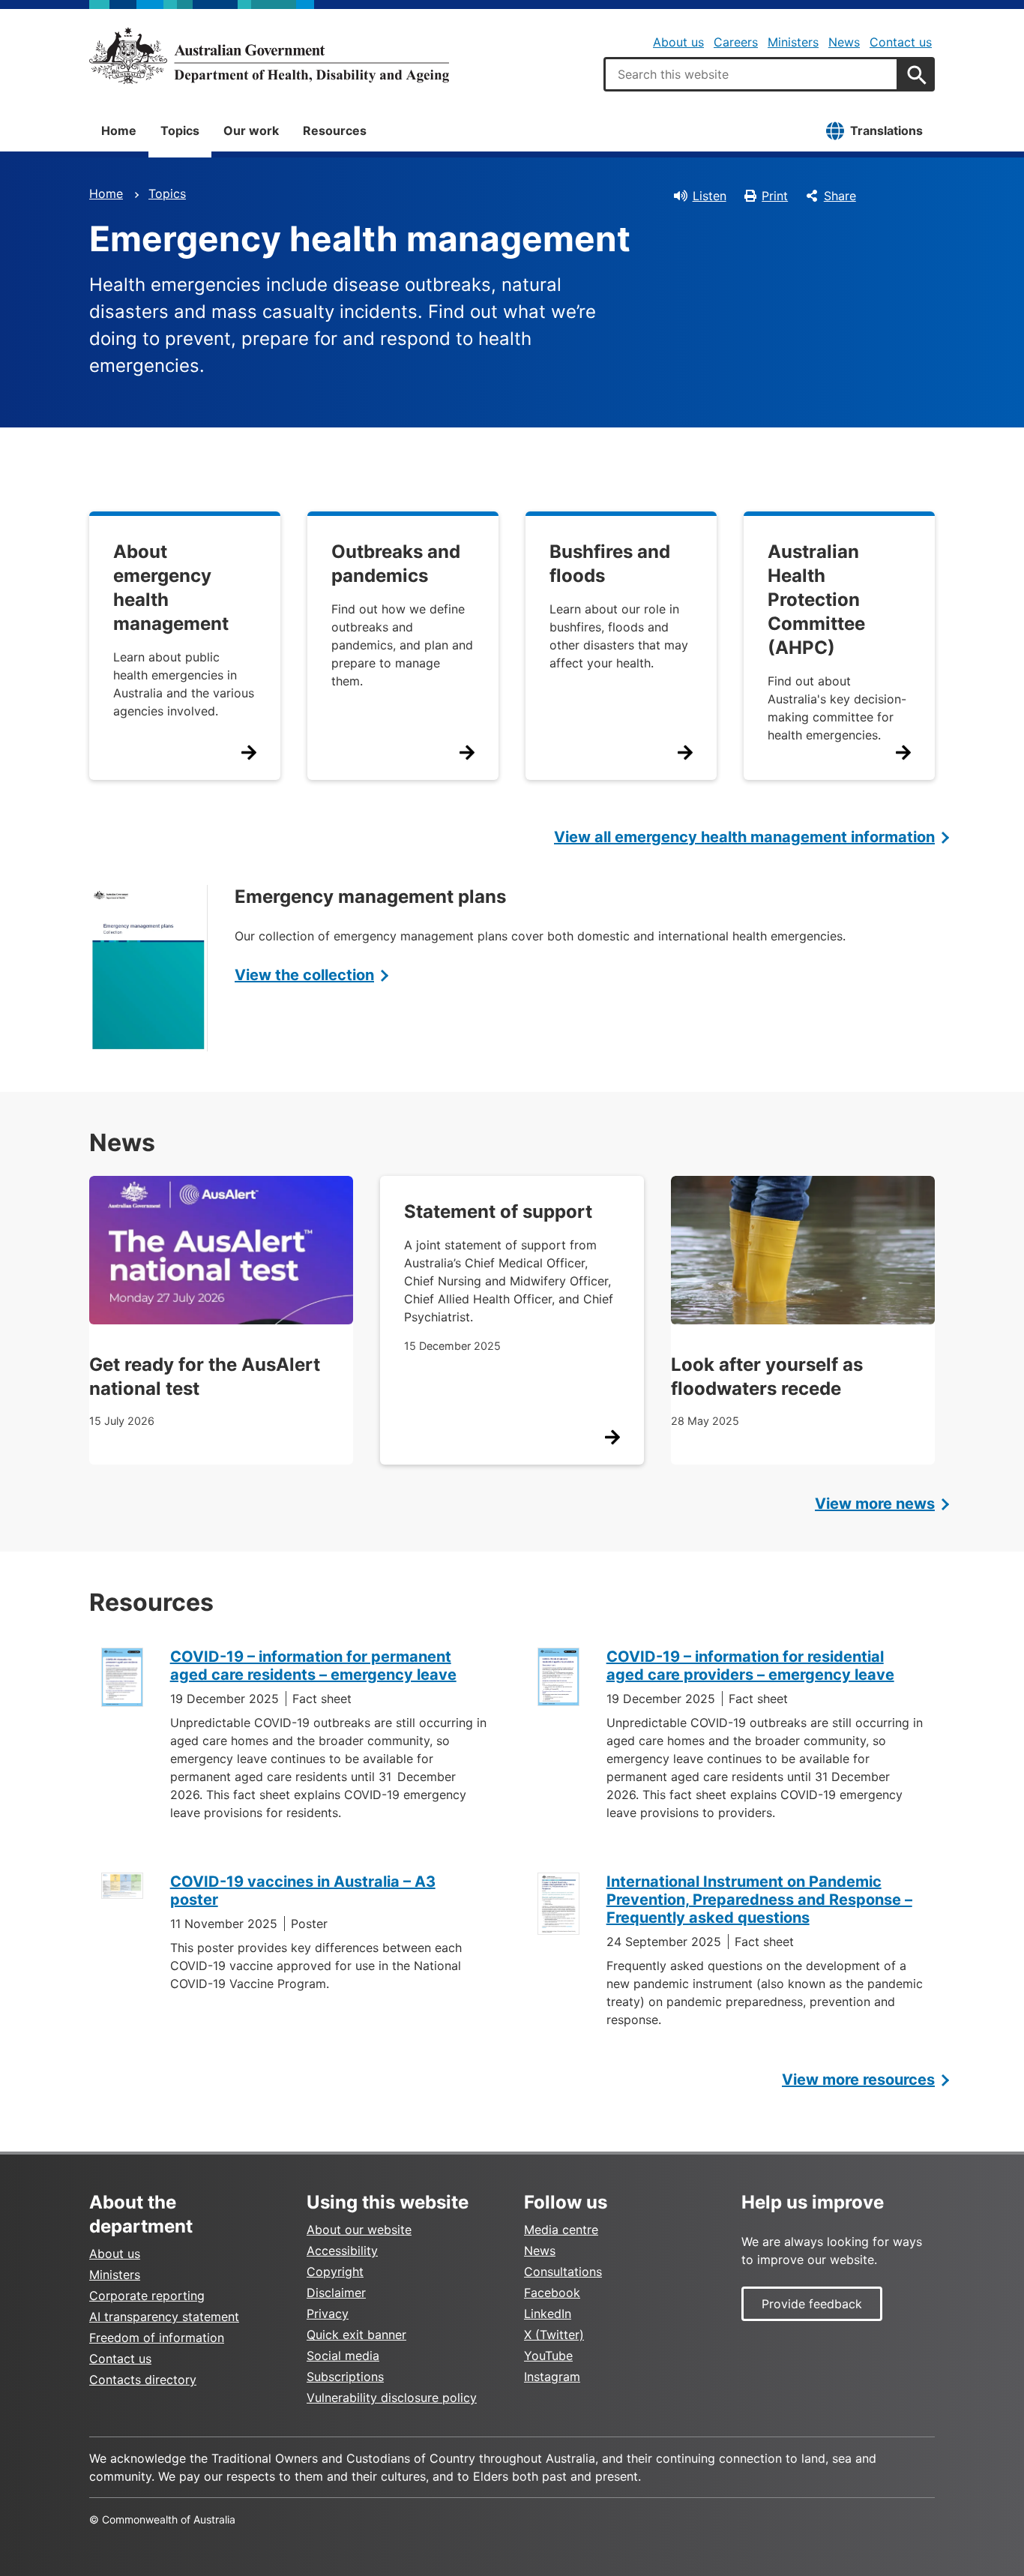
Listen (710, 196)
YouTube (548, 2356)
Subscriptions (345, 2377)
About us (678, 42)
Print (775, 196)
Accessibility (342, 2251)
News (844, 42)
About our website (359, 2230)
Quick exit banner (356, 2335)
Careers (736, 42)
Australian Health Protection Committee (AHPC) (816, 600)
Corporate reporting (147, 2296)
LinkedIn (548, 2314)
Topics (180, 130)
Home (119, 130)
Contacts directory (143, 2380)
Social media (343, 2356)
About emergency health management (171, 588)
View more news (875, 1504)
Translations (886, 130)
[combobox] (751, 74)
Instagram (552, 2377)
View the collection (304, 975)
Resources (335, 130)
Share (840, 196)
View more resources (858, 2080)
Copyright (335, 2272)
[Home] (269, 55)
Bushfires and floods (610, 564)
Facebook (552, 2293)
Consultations (563, 2272)
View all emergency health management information (744, 837)
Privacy (328, 2314)
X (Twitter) (554, 2335)
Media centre (561, 2230)
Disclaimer (336, 2293)
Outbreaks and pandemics (396, 564)
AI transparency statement (164, 2317)
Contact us (901, 42)
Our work (251, 130)
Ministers (793, 42)
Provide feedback (812, 2304)
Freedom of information (157, 2338)
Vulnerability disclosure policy (392, 2398)
